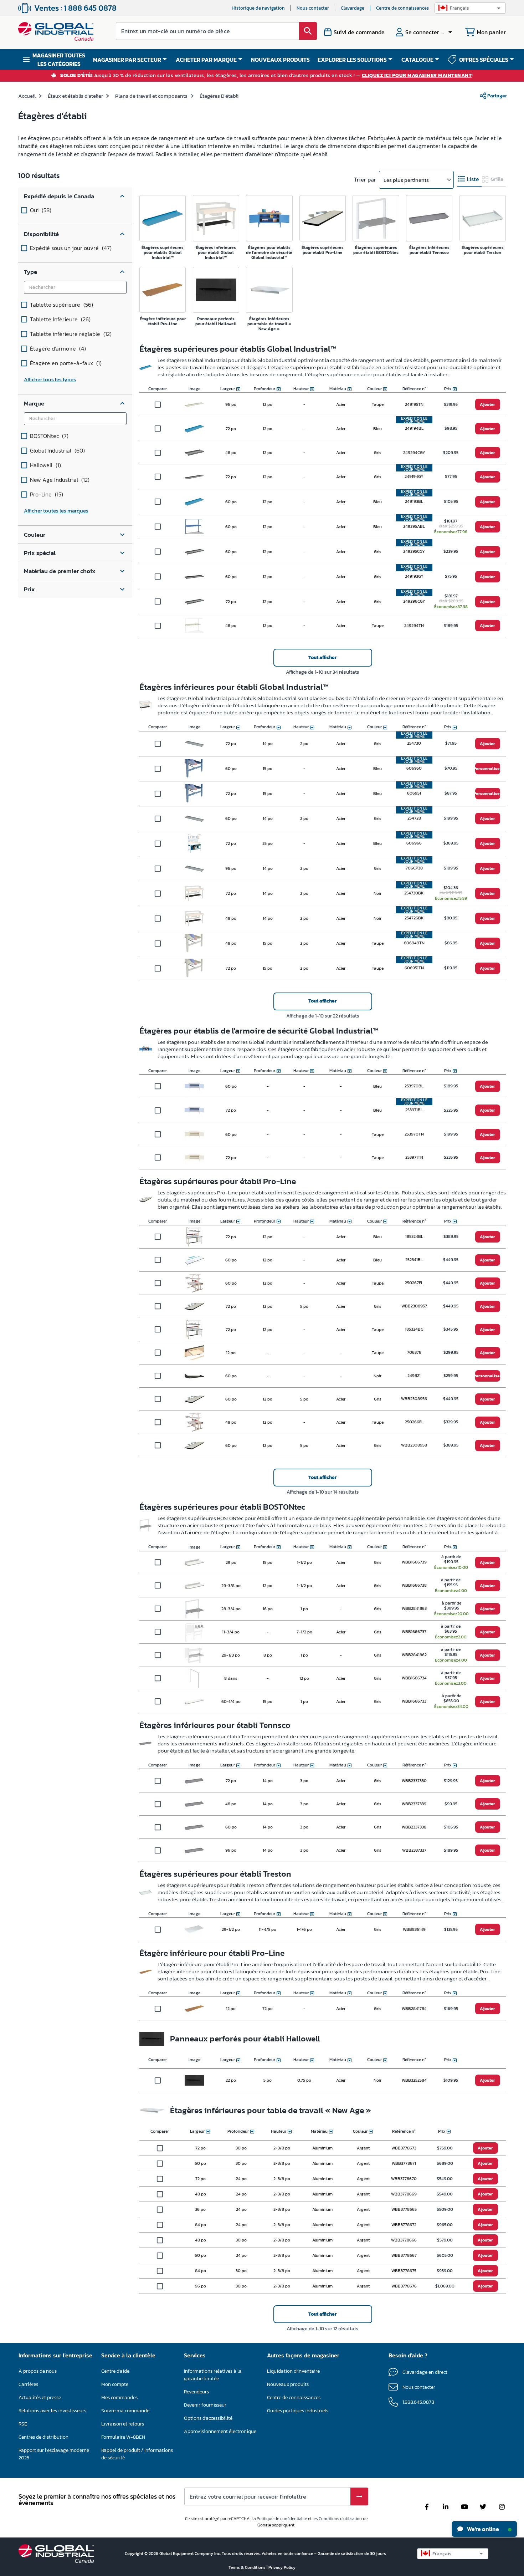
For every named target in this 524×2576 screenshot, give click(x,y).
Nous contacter (313, 8)
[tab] (469, 179)
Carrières (28, 2384)
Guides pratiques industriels (298, 2411)
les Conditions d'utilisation (337, 2519)
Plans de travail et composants (151, 96)
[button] (470, 8)
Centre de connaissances (402, 8)
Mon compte (115, 2384)
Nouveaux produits (288, 2384)
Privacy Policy (282, 2567)
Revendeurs (196, 2392)
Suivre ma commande (125, 2411)
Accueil (27, 96)
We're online (482, 2529)
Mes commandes (119, 2398)
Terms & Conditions (248, 2567)
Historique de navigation (258, 8)
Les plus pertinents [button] (406, 180)
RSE (23, 2424)
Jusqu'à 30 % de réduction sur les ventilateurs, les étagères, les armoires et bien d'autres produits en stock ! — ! (267, 76)
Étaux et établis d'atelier (75, 96)
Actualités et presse (40, 2398)
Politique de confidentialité (282, 2519)
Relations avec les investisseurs (52, 2411)
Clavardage (353, 8)
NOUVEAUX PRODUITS (280, 60)
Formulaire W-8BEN (123, 2437)
